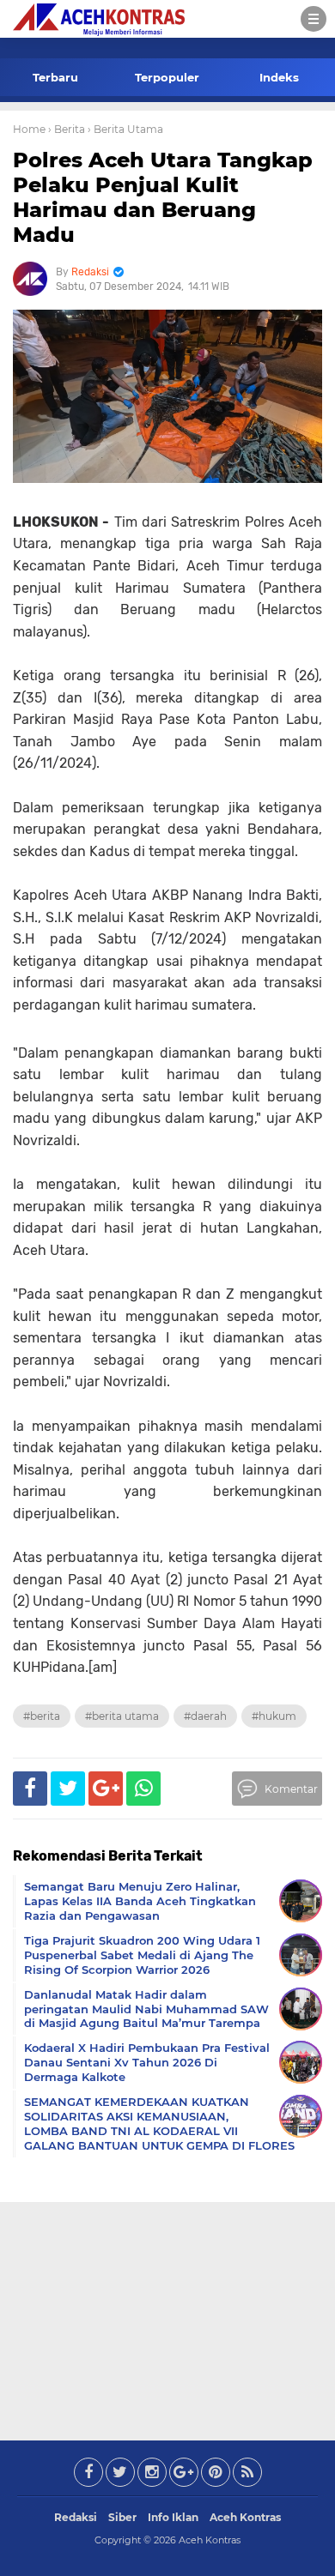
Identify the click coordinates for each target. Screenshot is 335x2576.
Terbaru (55, 77)
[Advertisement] (167, 2318)
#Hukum (274, 1716)
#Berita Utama (122, 1716)
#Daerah (205, 1716)
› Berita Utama (125, 129)
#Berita (42, 1716)
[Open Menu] (314, 19)
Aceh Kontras (245, 2517)
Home (29, 129)
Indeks (279, 77)
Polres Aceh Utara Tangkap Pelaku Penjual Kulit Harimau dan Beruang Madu (163, 197)
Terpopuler (167, 77)
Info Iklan (173, 2517)
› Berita (67, 129)
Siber (122, 2517)
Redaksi (76, 2517)
